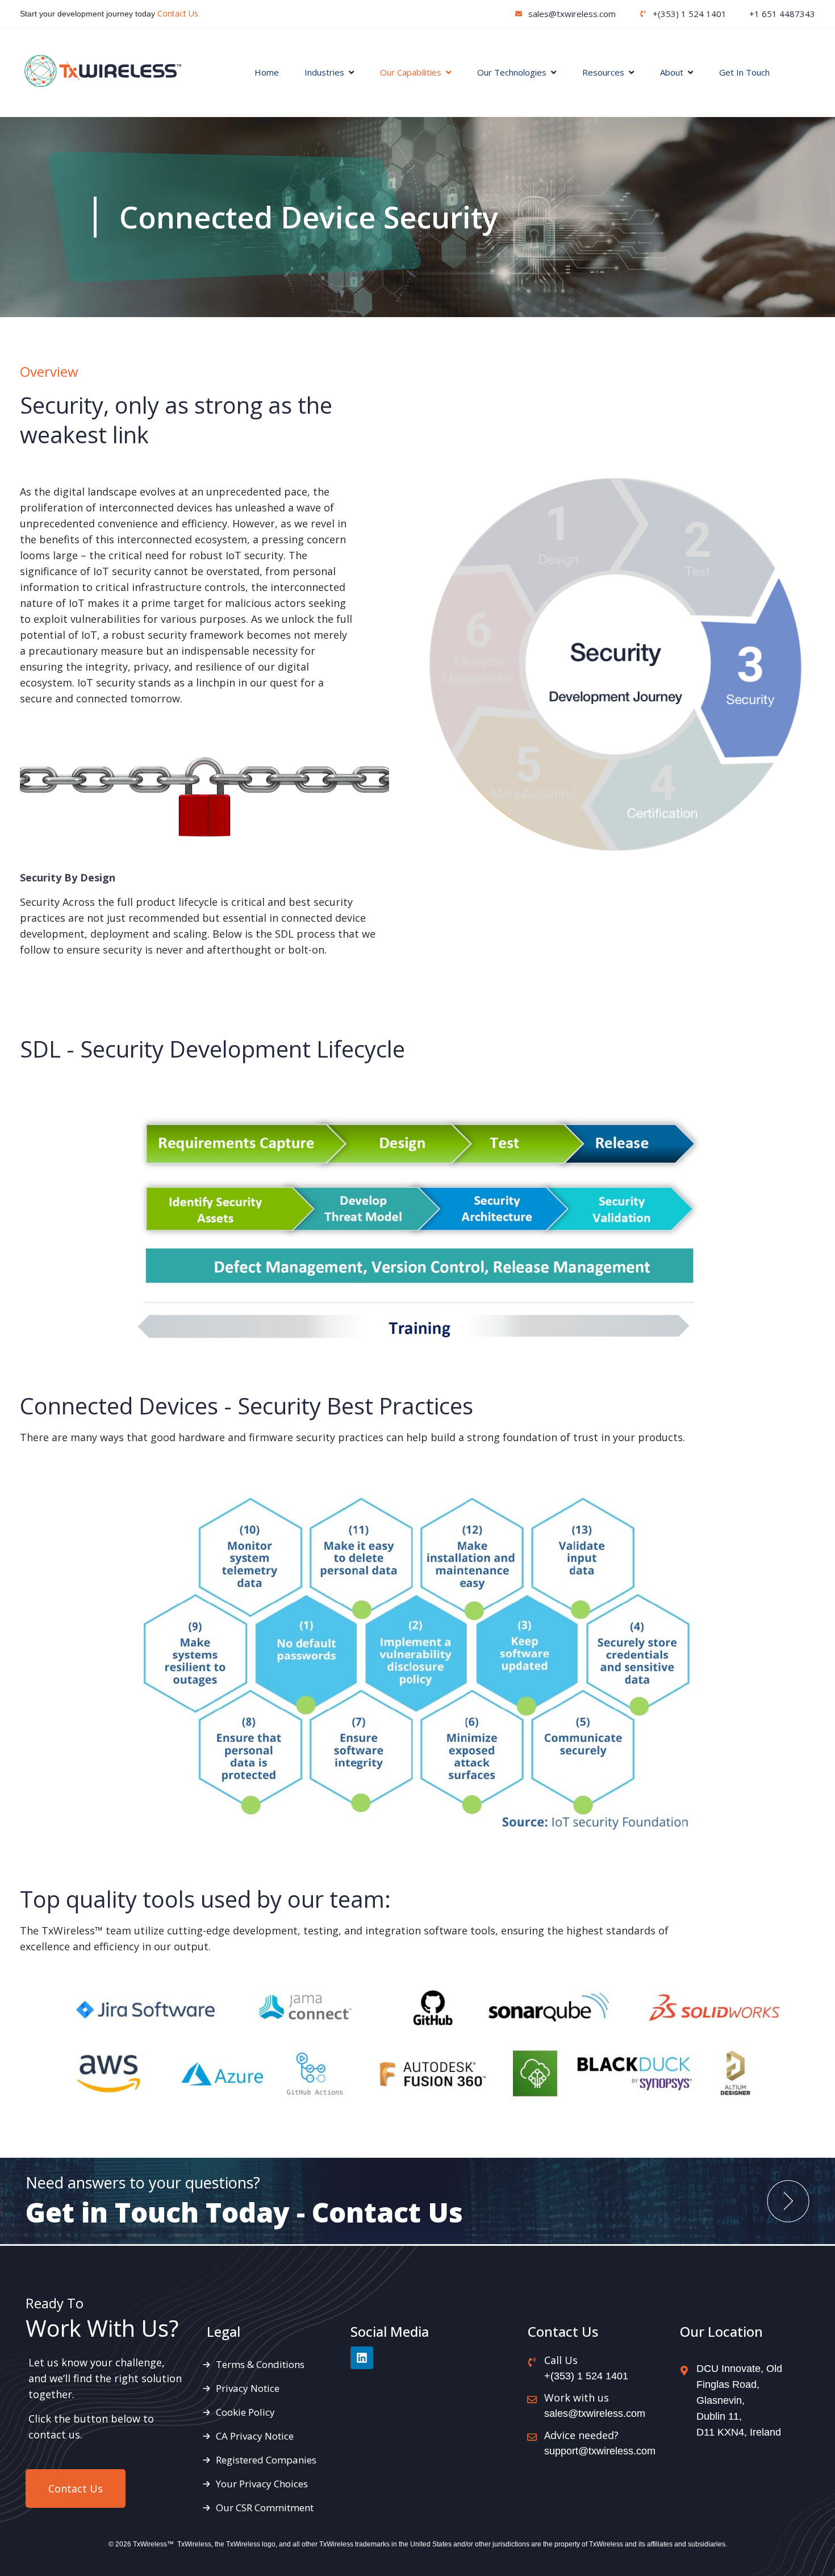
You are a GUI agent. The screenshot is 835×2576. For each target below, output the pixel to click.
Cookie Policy (245, 2412)
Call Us (561, 2360)
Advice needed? (581, 2435)
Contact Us (178, 13)
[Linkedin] (362, 2358)
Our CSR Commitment (265, 2508)
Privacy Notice (248, 2388)
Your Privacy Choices (262, 2484)
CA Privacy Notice (255, 2436)
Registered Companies (266, 2460)
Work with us (577, 2398)
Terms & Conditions (260, 2364)
